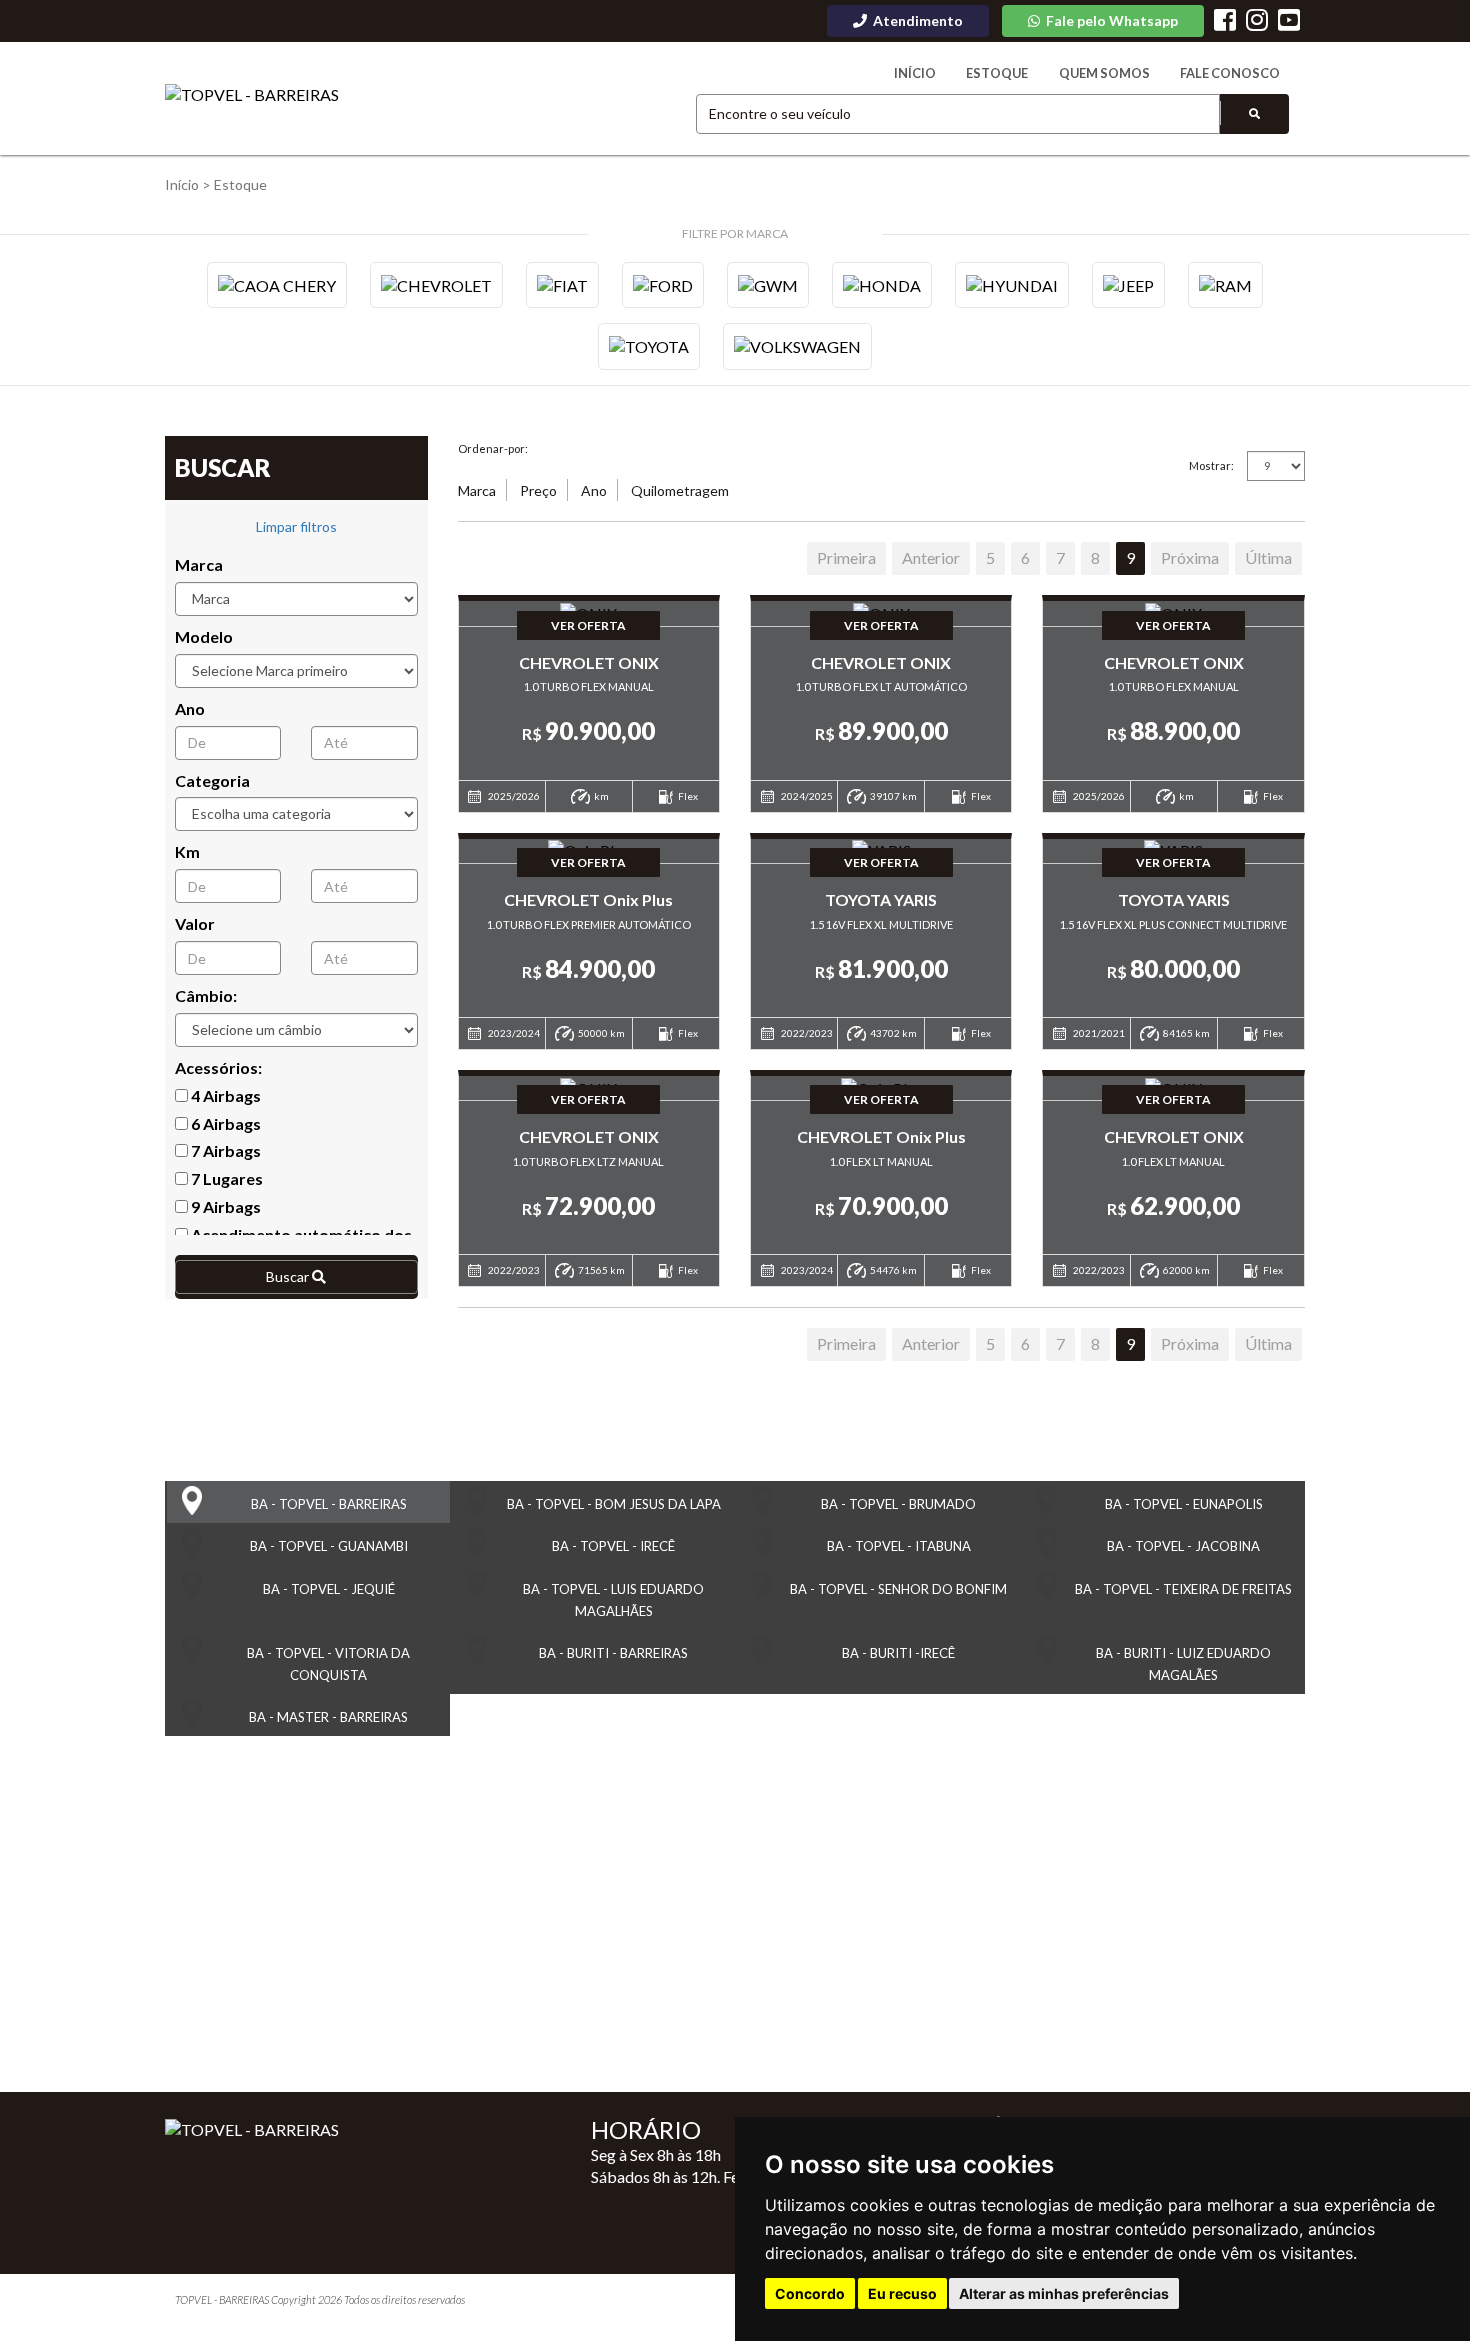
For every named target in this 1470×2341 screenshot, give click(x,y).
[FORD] (663, 285)
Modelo (204, 636)
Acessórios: (218, 1067)
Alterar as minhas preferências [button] (1064, 2293)
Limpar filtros (296, 526)
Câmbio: (206, 995)
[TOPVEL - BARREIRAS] (252, 95)
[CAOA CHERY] (277, 285)
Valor (195, 923)
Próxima (1190, 557)
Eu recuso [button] (902, 2293)
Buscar (289, 1276)
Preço (538, 490)
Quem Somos (1104, 73)
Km (187, 851)
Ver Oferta (588, 625)
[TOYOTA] (649, 346)
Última (1268, 557)
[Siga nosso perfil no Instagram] (1257, 22)
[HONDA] (882, 285)
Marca (199, 564)
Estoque (997, 73)
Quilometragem (680, 490)
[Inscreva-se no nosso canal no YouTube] (1289, 22)
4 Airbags (224, 1095)
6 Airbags (224, 1123)
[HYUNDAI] (1012, 285)
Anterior (931, 557)
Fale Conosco (1230, 73)
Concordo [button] (810, 2293)
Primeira (846, 557)
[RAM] (1225, 285)
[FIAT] (562, 285)
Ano (190, 708)
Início (915, 73)
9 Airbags (224, 1206)
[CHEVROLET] (436, 285)
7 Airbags (224, 1150)
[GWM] (768, 285)
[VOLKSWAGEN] (797, 346)
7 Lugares (225, 1178)
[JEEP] (1128, 285)
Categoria (212, 780)
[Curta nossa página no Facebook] (1225, 22)
